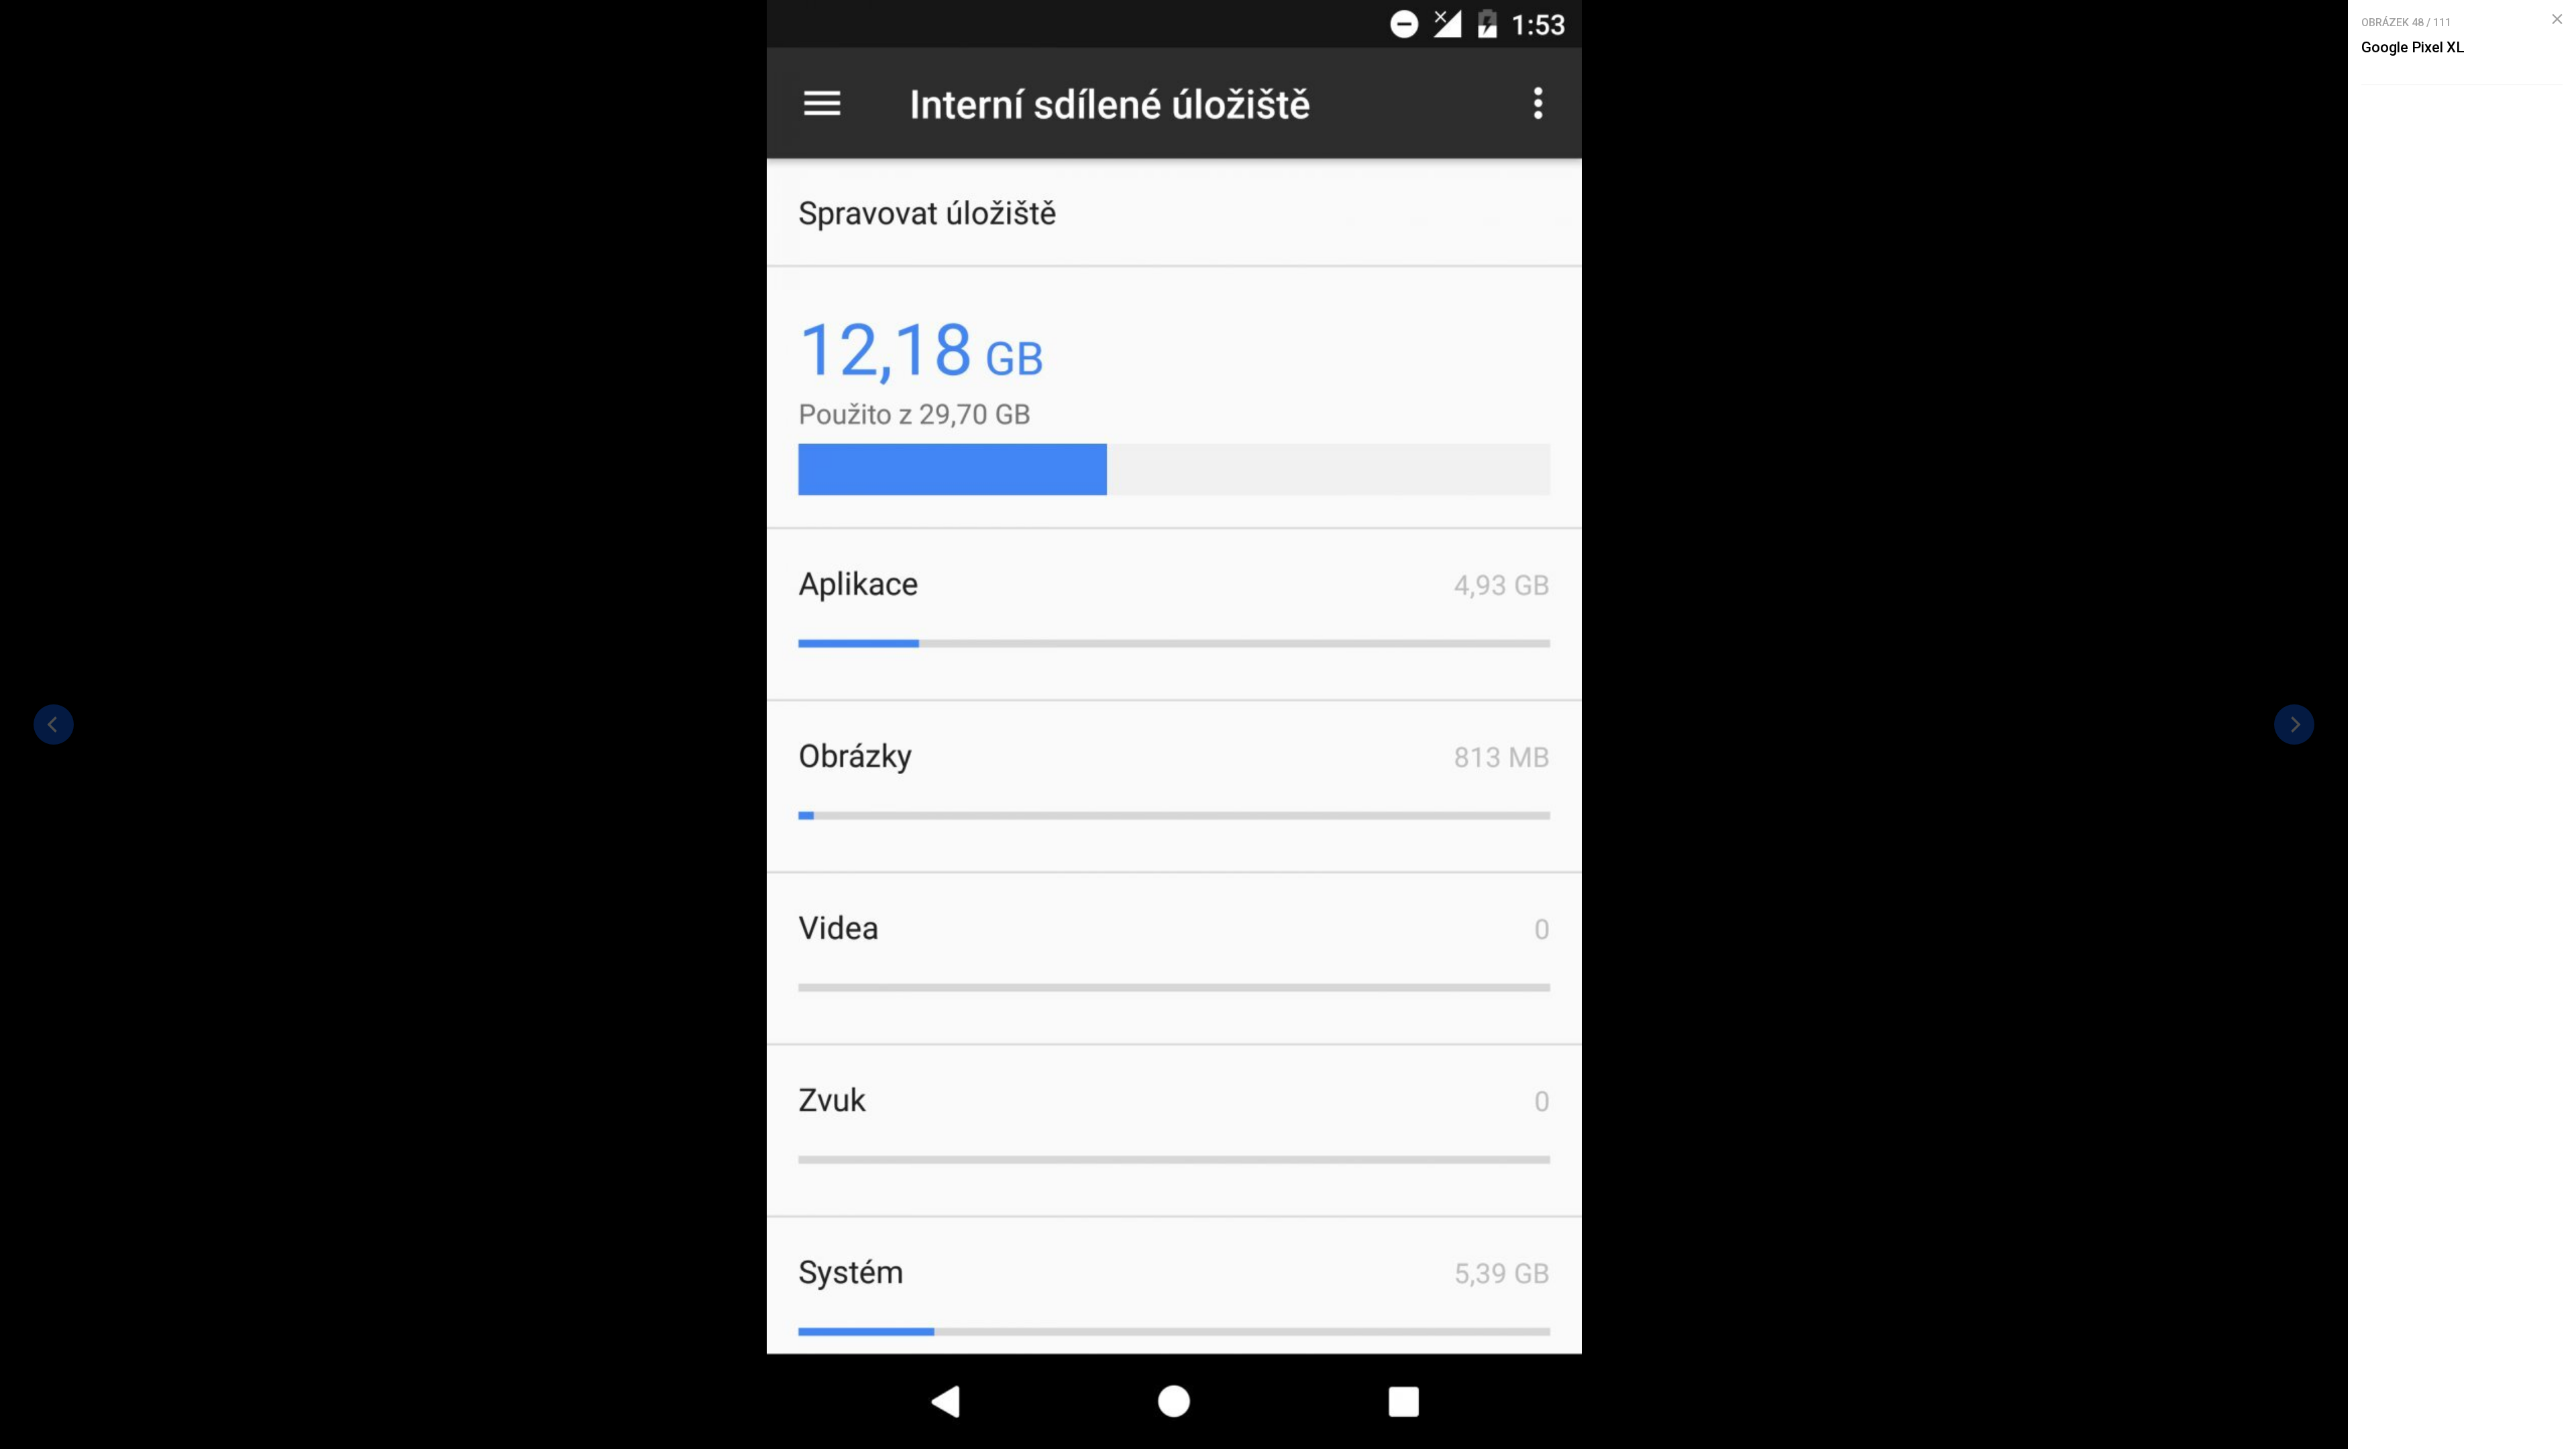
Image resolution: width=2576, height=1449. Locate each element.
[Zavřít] (2557, 19)
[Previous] (54, 724)
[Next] (2294, 724)
